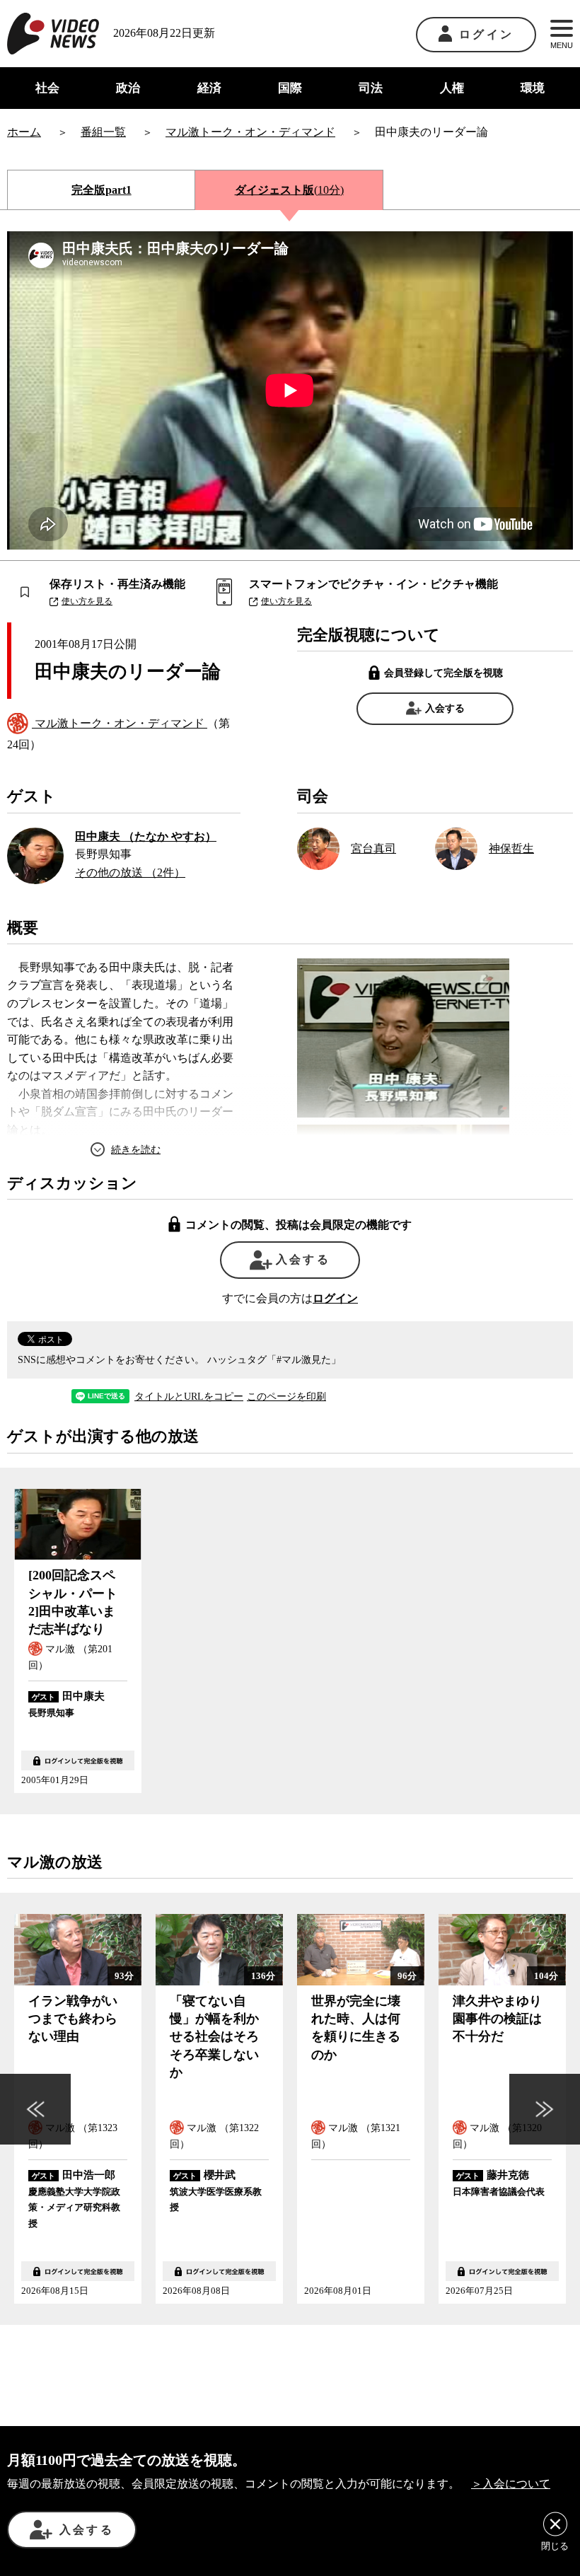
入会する (445, 708)
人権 (452, 88)
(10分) (289, 190)
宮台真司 (373, 848)
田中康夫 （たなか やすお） (146, 836)
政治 (128, 88)
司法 (371, 88)
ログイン (486, 34)
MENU (562, 45)
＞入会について (511, 2484)
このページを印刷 (286, 1397)
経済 (209, 88)
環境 (533, 88)
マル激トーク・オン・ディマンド (120, 723)
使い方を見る (87, 601)
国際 (290, 88)
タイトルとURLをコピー (189, 1397)
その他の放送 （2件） (130, 872)
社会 (47, 88)
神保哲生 (511, 848)
